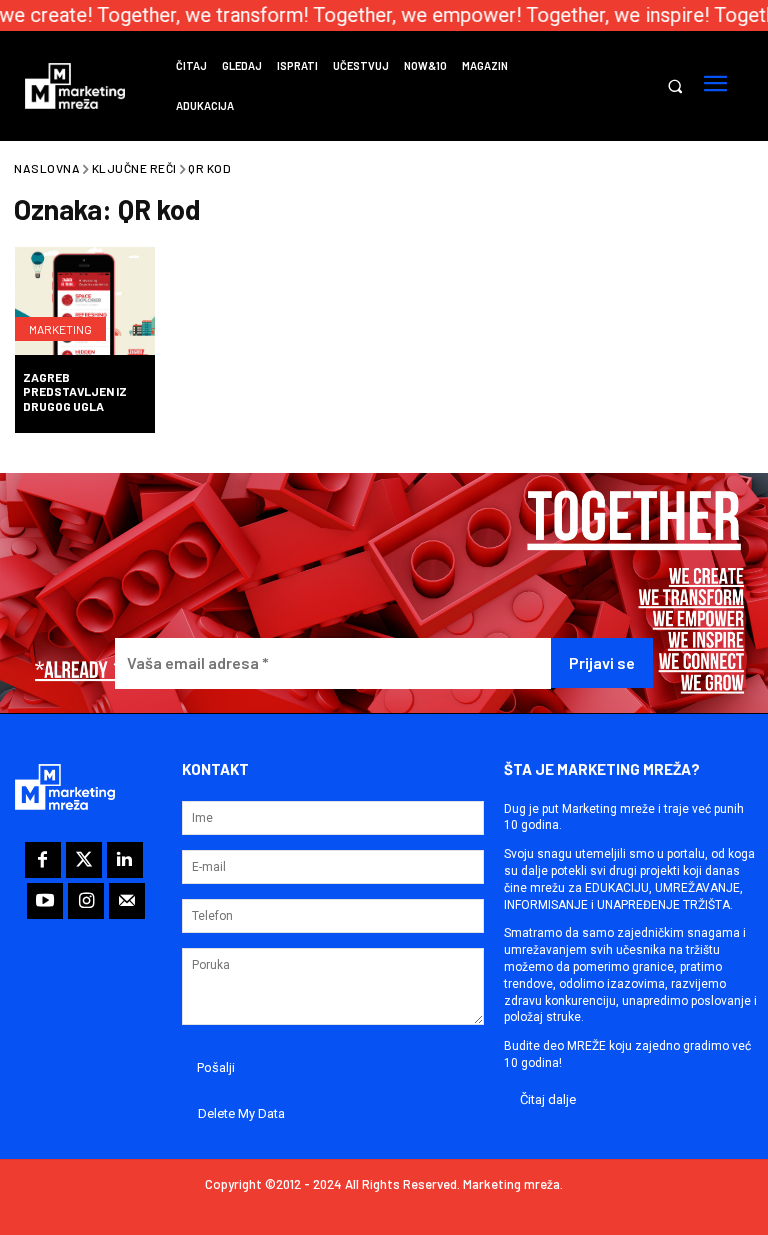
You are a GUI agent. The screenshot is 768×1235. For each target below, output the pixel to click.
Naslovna (47, 168)
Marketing (60, 329)
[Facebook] (43, 860)
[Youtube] (45, 901)
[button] (674, 86)
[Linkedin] (125, 860)
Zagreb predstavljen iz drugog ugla (75, 391)
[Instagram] (86, 901)
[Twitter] (84, 860)
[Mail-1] (127, 901)
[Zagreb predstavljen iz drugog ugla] (85, 303)
